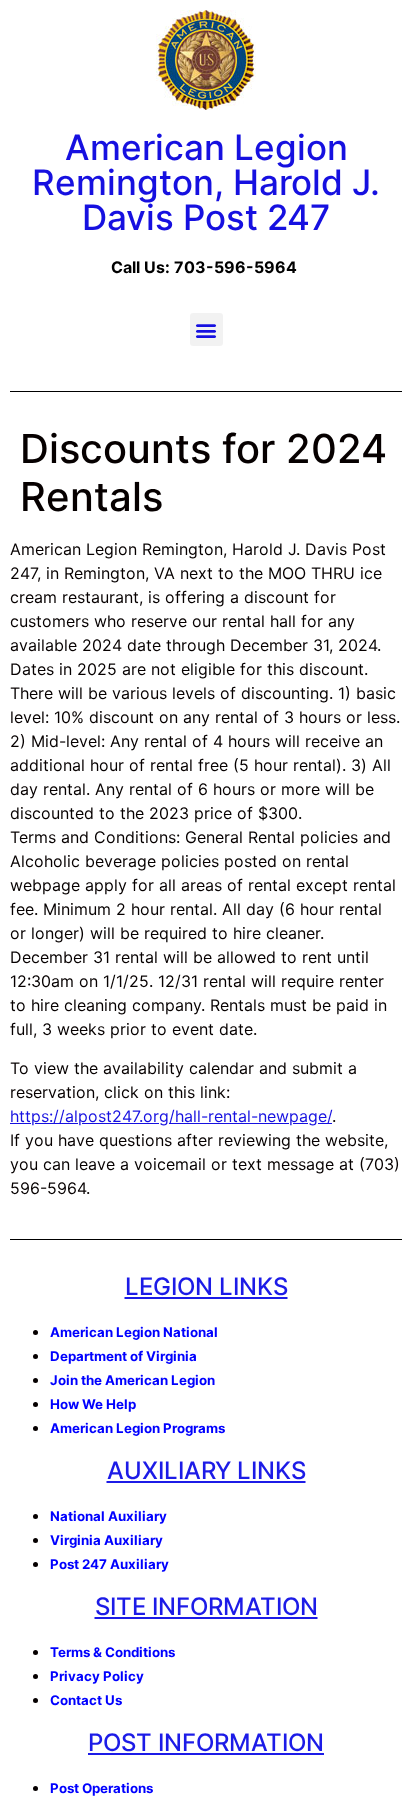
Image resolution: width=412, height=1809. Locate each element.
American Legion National (134, 1332)
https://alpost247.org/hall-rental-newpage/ (171, 1116)
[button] (206, 329)
